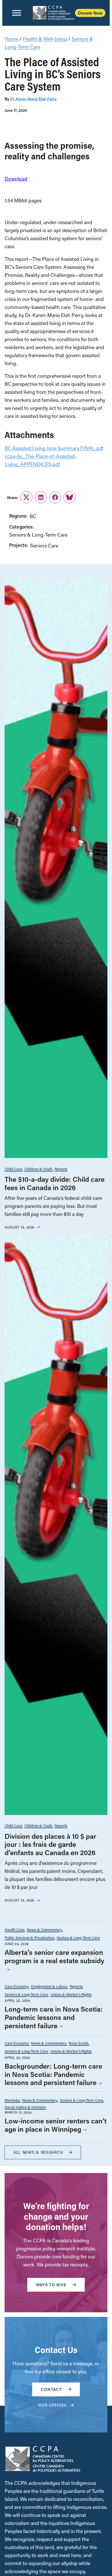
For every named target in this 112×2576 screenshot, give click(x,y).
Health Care (15, 1929)
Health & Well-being (45, 39)
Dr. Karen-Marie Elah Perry (33, 99)
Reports (61, 1169)
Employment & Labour (49, 1986)
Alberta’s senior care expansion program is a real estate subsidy (54, 1956)
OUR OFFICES (53, 2405)
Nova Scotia (79, 2043)
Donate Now (90, 13)
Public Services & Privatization (29, 1938)
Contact (51, 2389)
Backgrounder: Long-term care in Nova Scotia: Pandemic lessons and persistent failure (53, 2074)
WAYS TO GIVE (51, 2285)
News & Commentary (44, 1929)
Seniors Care (44, 546)
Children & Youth (38, 1169)
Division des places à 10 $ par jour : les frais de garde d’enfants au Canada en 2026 (50, 1844)
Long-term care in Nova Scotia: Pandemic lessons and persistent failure (54, 2017)
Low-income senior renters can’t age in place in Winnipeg (56, 2125)
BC (33, 516)
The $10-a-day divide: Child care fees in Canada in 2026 (55, 1183)
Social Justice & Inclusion (25, 2107)
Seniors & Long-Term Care (38, 535)
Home (11, 39)
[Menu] (17, 13)
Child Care (13, 1169)
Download (16, 179)
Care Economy (17, 1986)
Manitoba (12, 2100)
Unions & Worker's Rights (71, 1994)
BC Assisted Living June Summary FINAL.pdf (54, 448)
